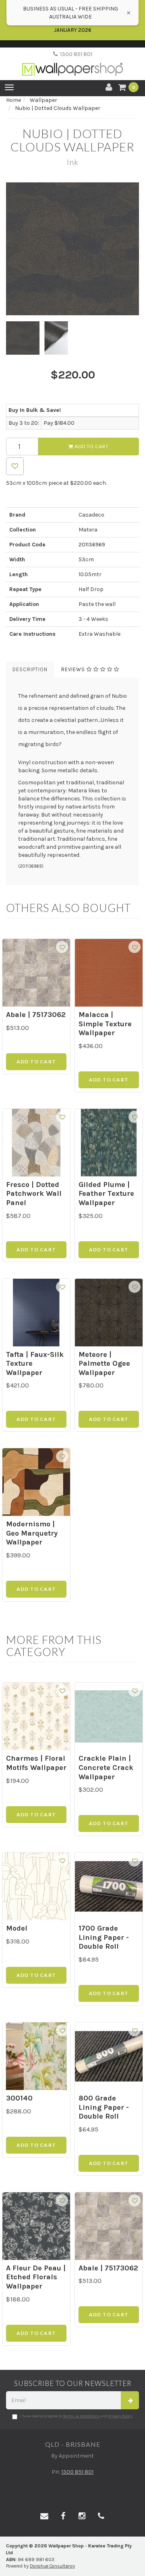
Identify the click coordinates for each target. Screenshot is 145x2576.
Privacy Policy (120, 2416)
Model (17, 1928)
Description (30, 669)
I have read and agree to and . (77, 2416)
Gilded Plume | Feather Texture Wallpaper (106, 1194)
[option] (72, 249)
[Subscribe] (130, 2400)
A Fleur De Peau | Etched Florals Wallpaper (36, 2277)
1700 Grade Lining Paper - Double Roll (104, 1937)
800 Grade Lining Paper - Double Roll (104, 2107)
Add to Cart (91, 446)
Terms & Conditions (81, 2416)
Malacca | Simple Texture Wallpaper (105, 1024)
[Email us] (44, 2516)
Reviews (74, 669)
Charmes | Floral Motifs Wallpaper (36, 1763)
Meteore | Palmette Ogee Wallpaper (104, 1363)
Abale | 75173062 (36, 1015)
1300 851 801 (75, 54)
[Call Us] (101, 2516)
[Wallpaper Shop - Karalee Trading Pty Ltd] (72, 63)
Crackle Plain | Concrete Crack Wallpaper (106, 1767)
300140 (19, 2098)
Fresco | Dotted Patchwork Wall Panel (34, 1194)
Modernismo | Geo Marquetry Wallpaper (32, 1533)
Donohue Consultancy (52, 2566)
